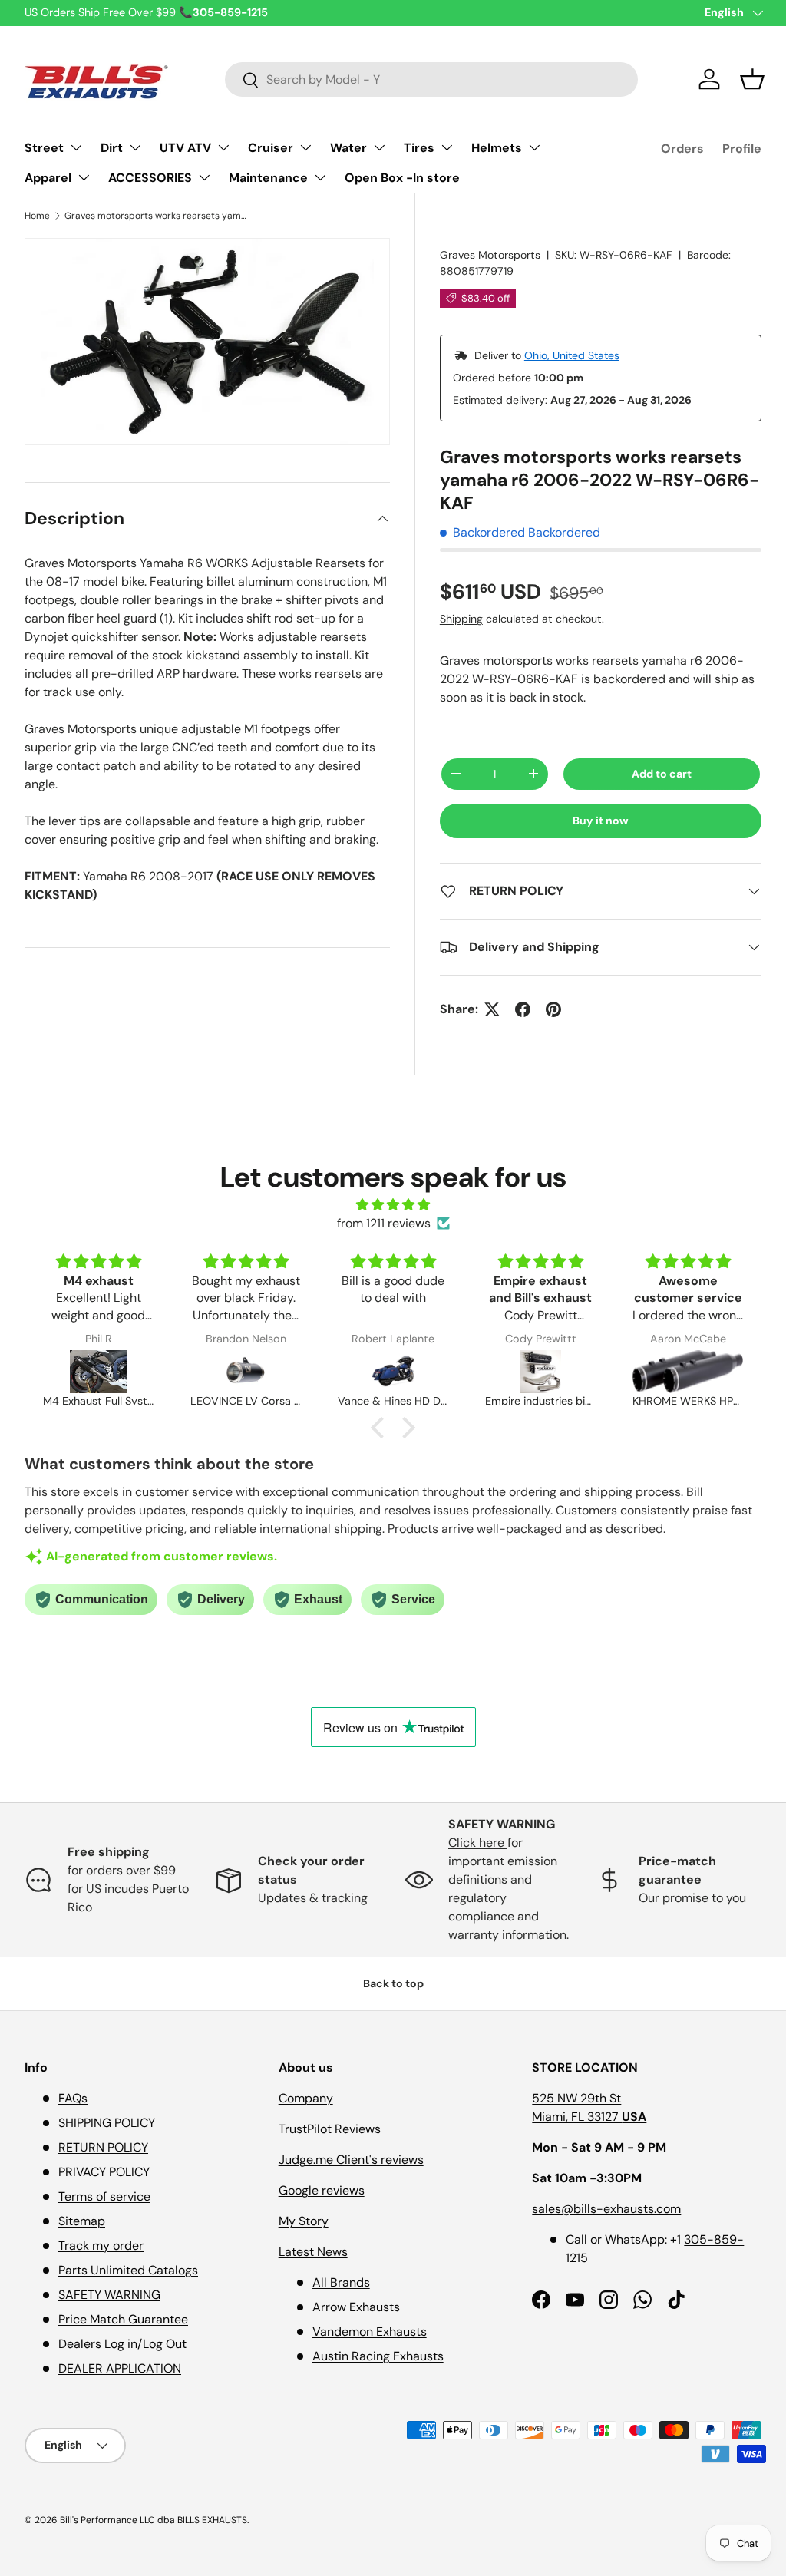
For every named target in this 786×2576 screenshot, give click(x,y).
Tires (419, 148)
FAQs (73, 2098)
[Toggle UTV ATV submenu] (223, 147)
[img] (393, 1205)
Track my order (101, 2246)
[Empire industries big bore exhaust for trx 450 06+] (540, 1372)
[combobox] (432, 79)
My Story (304, 2221)
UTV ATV (185, 148)
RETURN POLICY (103, 2147)
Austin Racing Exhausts (378, 2356)
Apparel (48, 178)
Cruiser (271, 148)
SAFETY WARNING (109, 2295)
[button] (752, 79)
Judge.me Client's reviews (351, 2160)
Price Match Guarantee (123, 2319)
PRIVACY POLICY (104, 2172)
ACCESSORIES (150, 178)
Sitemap (82, 2221)
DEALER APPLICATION (120, 2368)
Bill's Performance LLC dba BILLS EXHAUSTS (154, 2520)
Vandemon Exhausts (370, 2332)
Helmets (497, 148)
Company (306, 2098)
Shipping (461, 619)
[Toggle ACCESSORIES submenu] (204, 177)
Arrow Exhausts (356, 2307)
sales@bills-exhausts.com (606, 2209)
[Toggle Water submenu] (379, 147)
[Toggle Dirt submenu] (135, 147)
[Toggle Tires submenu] (447, 147)
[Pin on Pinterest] (553, 1009)
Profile (742, 149)
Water (348, 148)
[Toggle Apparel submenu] (84, 177)
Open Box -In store (402, 178)
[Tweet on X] (492, 1009)
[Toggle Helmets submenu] (534, 147)
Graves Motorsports (490, 255)
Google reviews (322, 2190)
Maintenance (268, 178)
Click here (478, 1843)
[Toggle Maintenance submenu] (320, 177)
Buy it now (601, 821)
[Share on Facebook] (523, 1009)
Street (44, 148)
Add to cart (662, 774)
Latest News (313, 2252)
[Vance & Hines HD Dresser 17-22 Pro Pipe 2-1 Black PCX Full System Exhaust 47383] (393, 1372)
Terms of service (104, 2196)
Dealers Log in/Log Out (122, 2344)
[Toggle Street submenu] (76, 147)
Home (37, 216)
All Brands (341, 2282)
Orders (682, 149)
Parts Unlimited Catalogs (128, 2270)
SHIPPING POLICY (107, 2123)
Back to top (393, 1983)
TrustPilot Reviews (330, 2129)
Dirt (112, 148)
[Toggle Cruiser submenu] (305, 147)
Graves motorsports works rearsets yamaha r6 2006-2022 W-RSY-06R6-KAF (157, 216)
